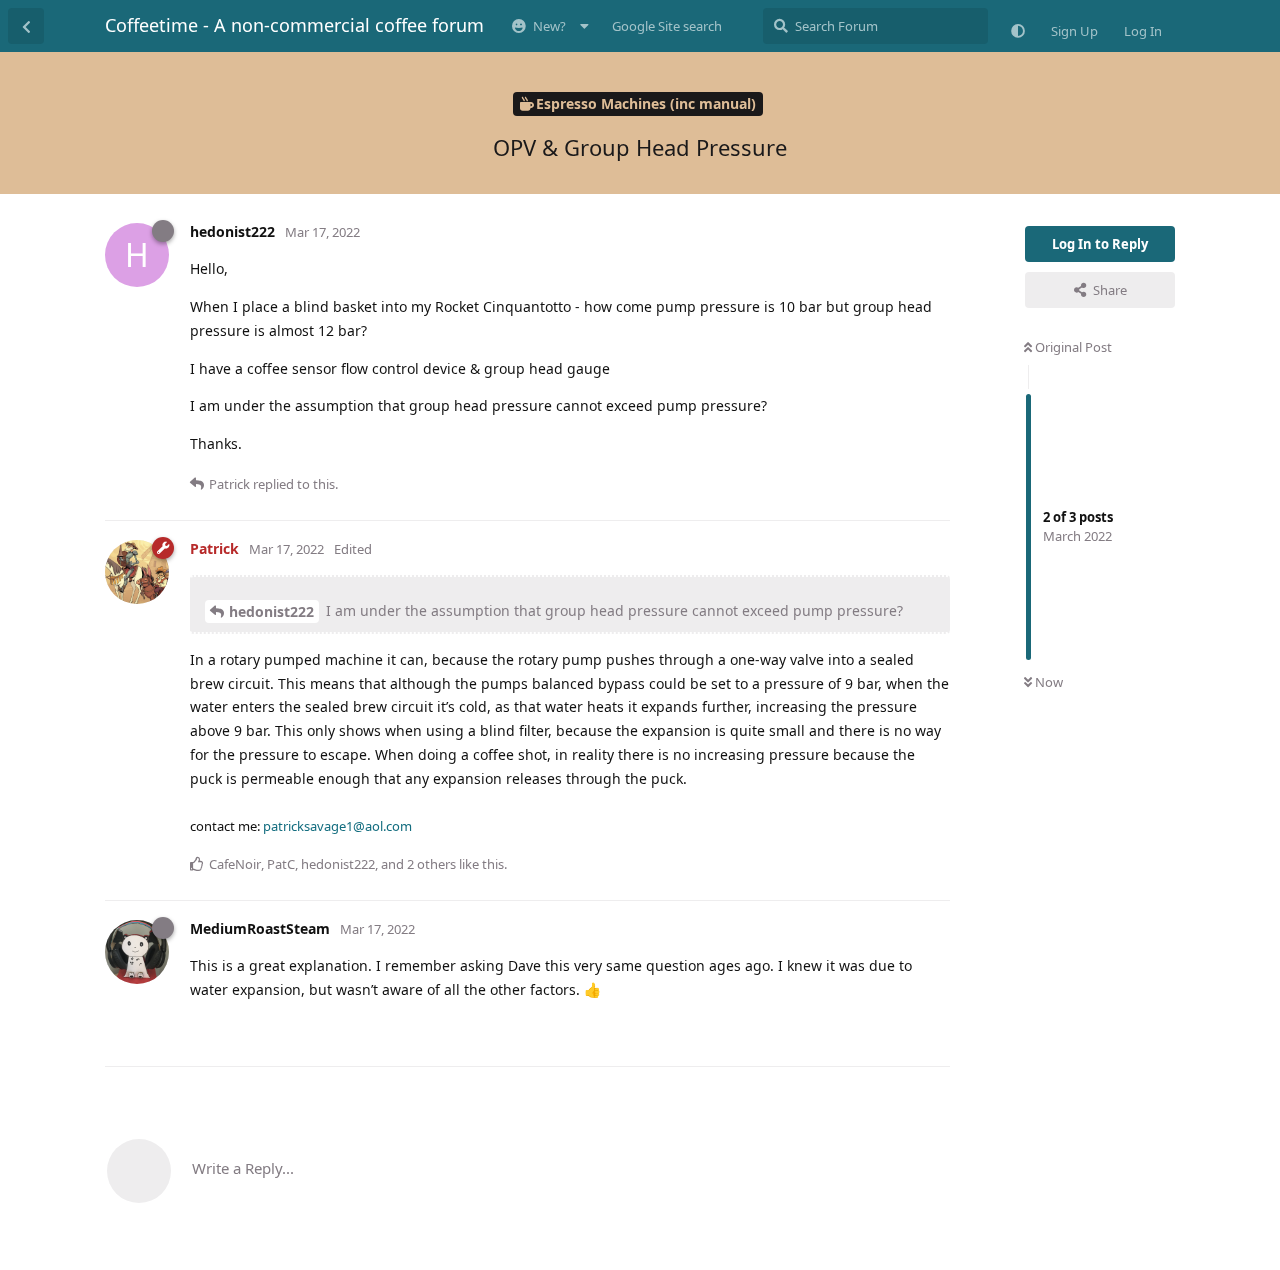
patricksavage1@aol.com (337, 826)
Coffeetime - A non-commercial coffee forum (294, 25)
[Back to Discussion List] (26, 26)
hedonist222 (271, 611)
